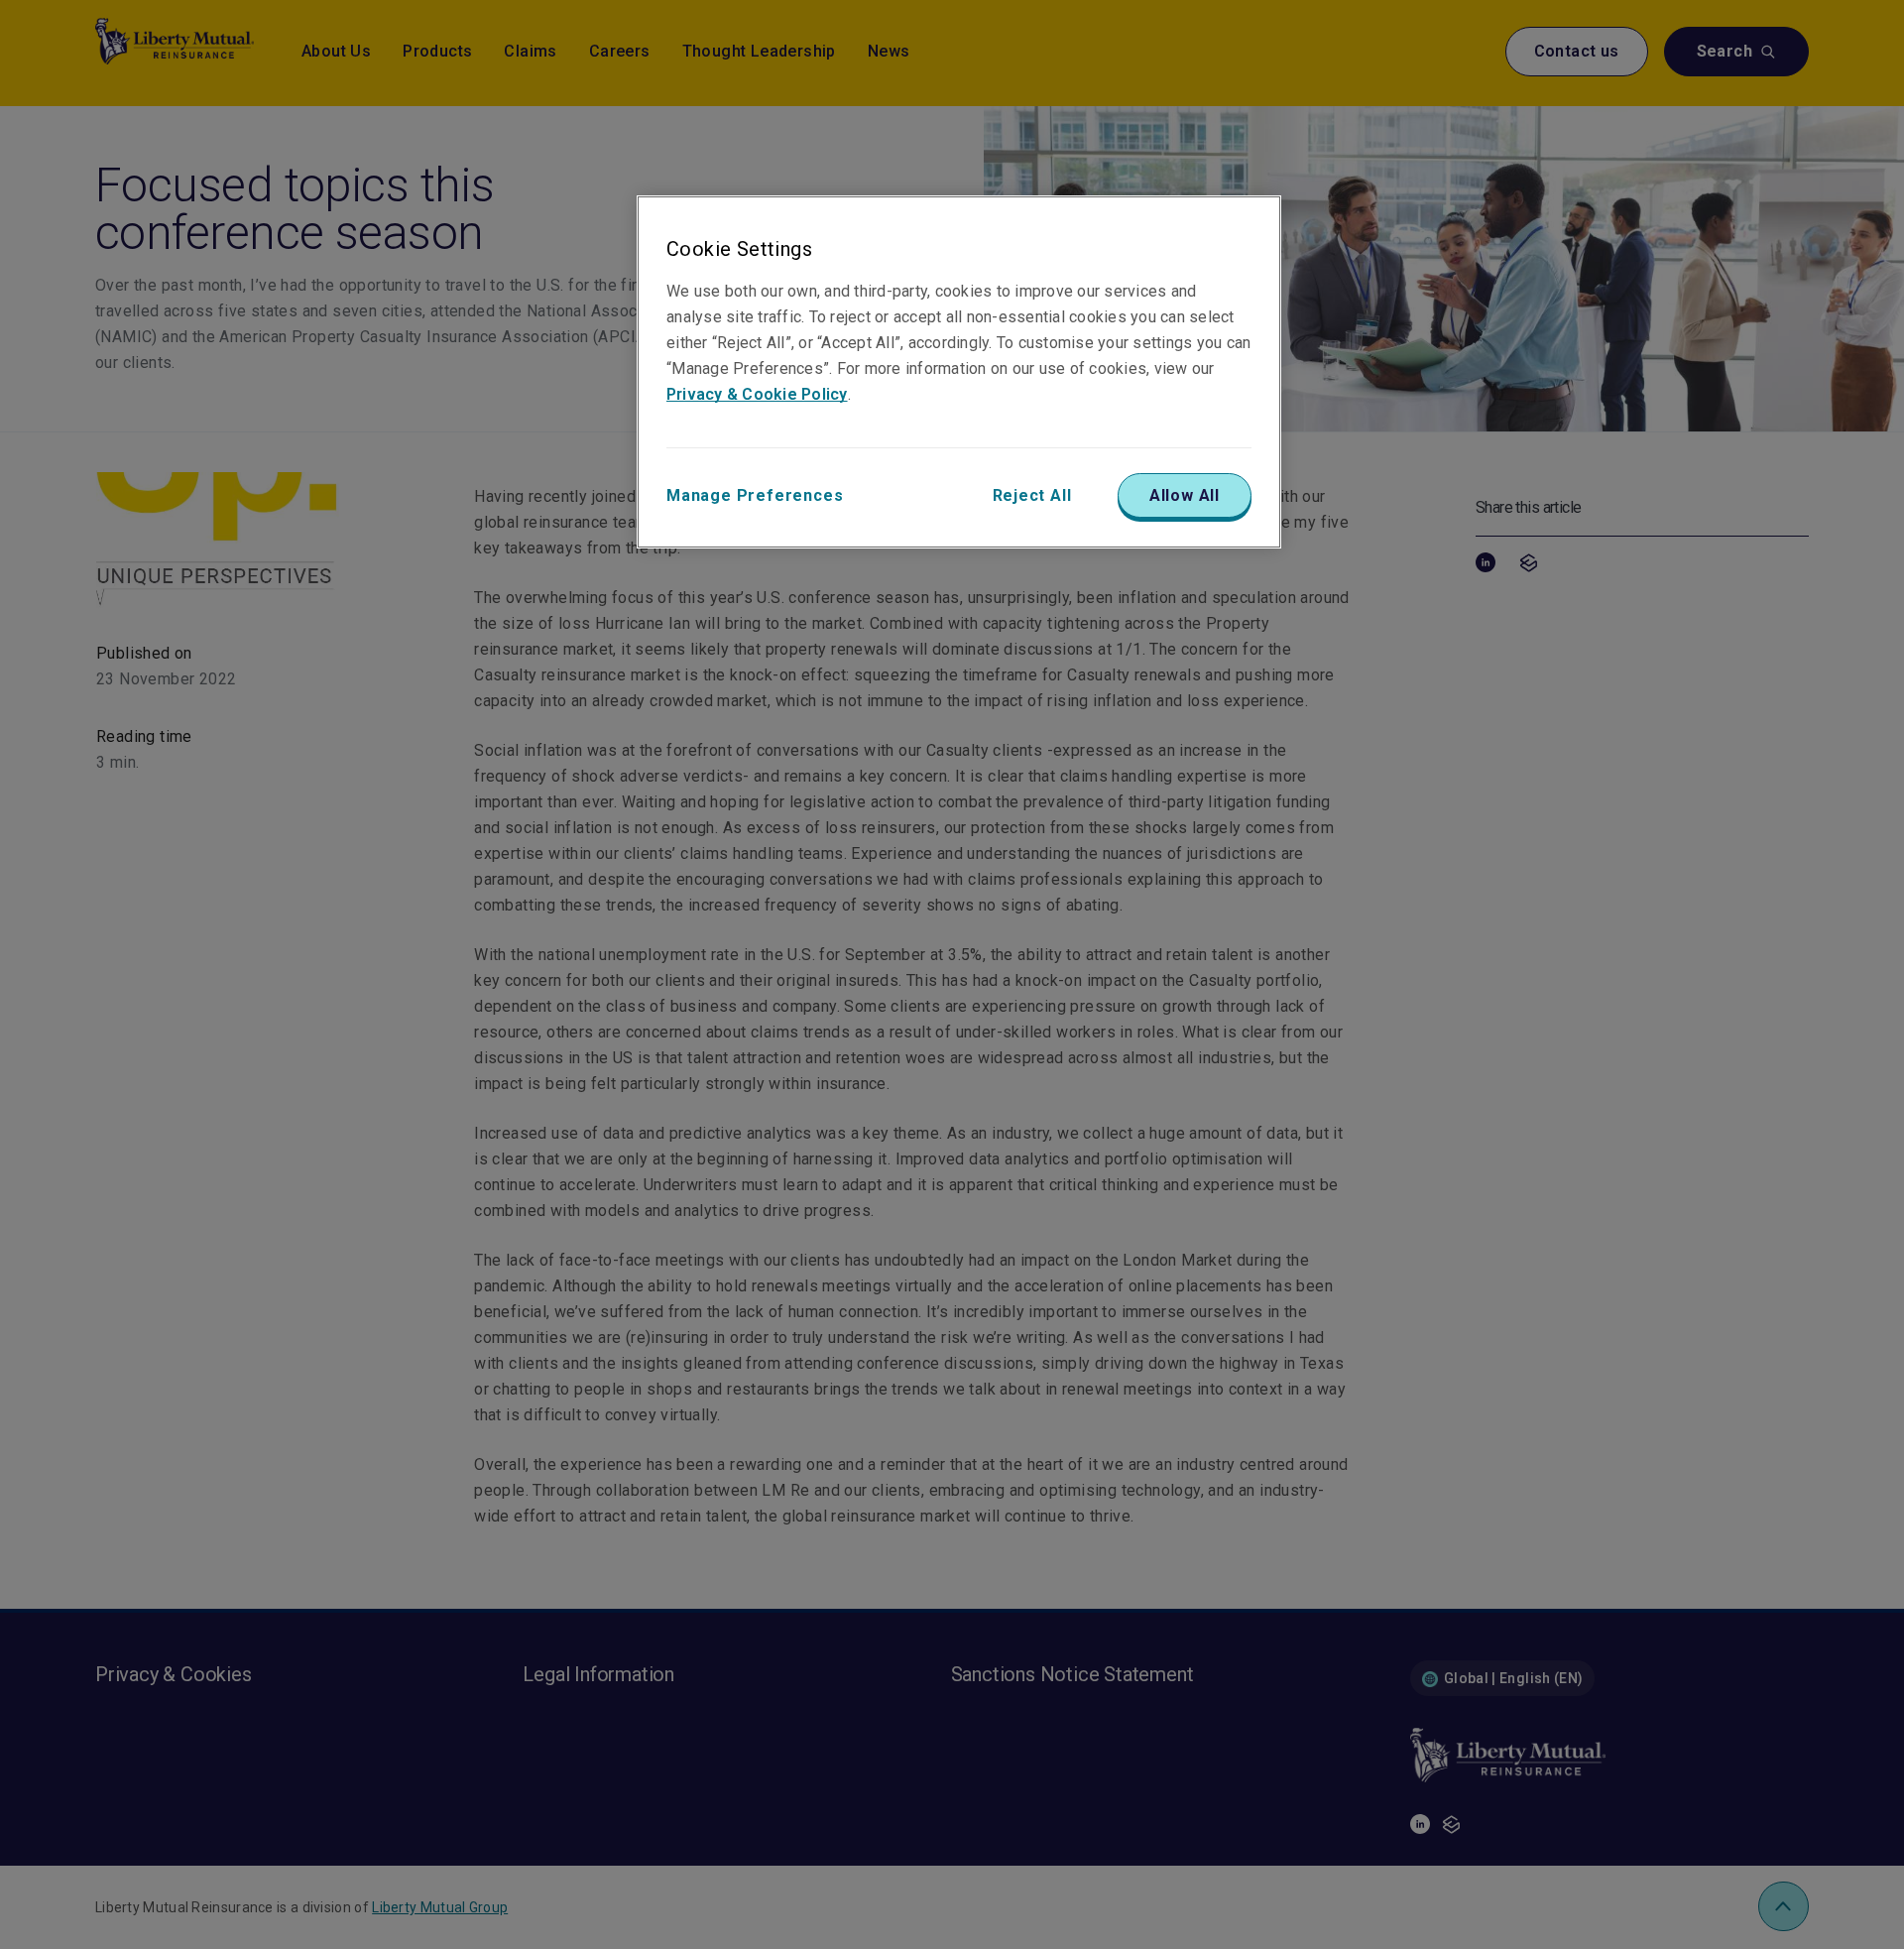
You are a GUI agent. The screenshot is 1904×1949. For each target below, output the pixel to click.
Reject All (1032, 495)
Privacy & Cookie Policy (757, 394)
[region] (959, 372)
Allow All (1185, 495)
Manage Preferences (755, 495)
